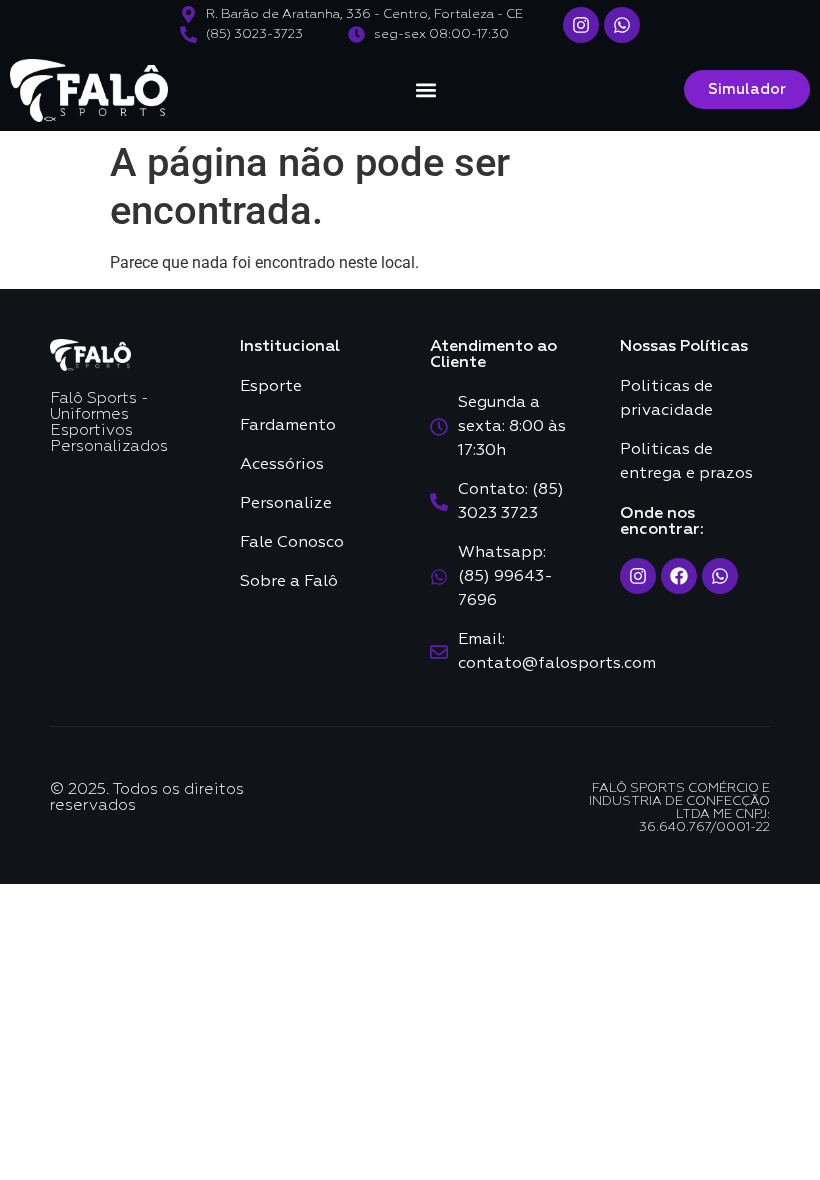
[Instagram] (581, 25)
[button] (426, 89)
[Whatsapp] (622, 25)
